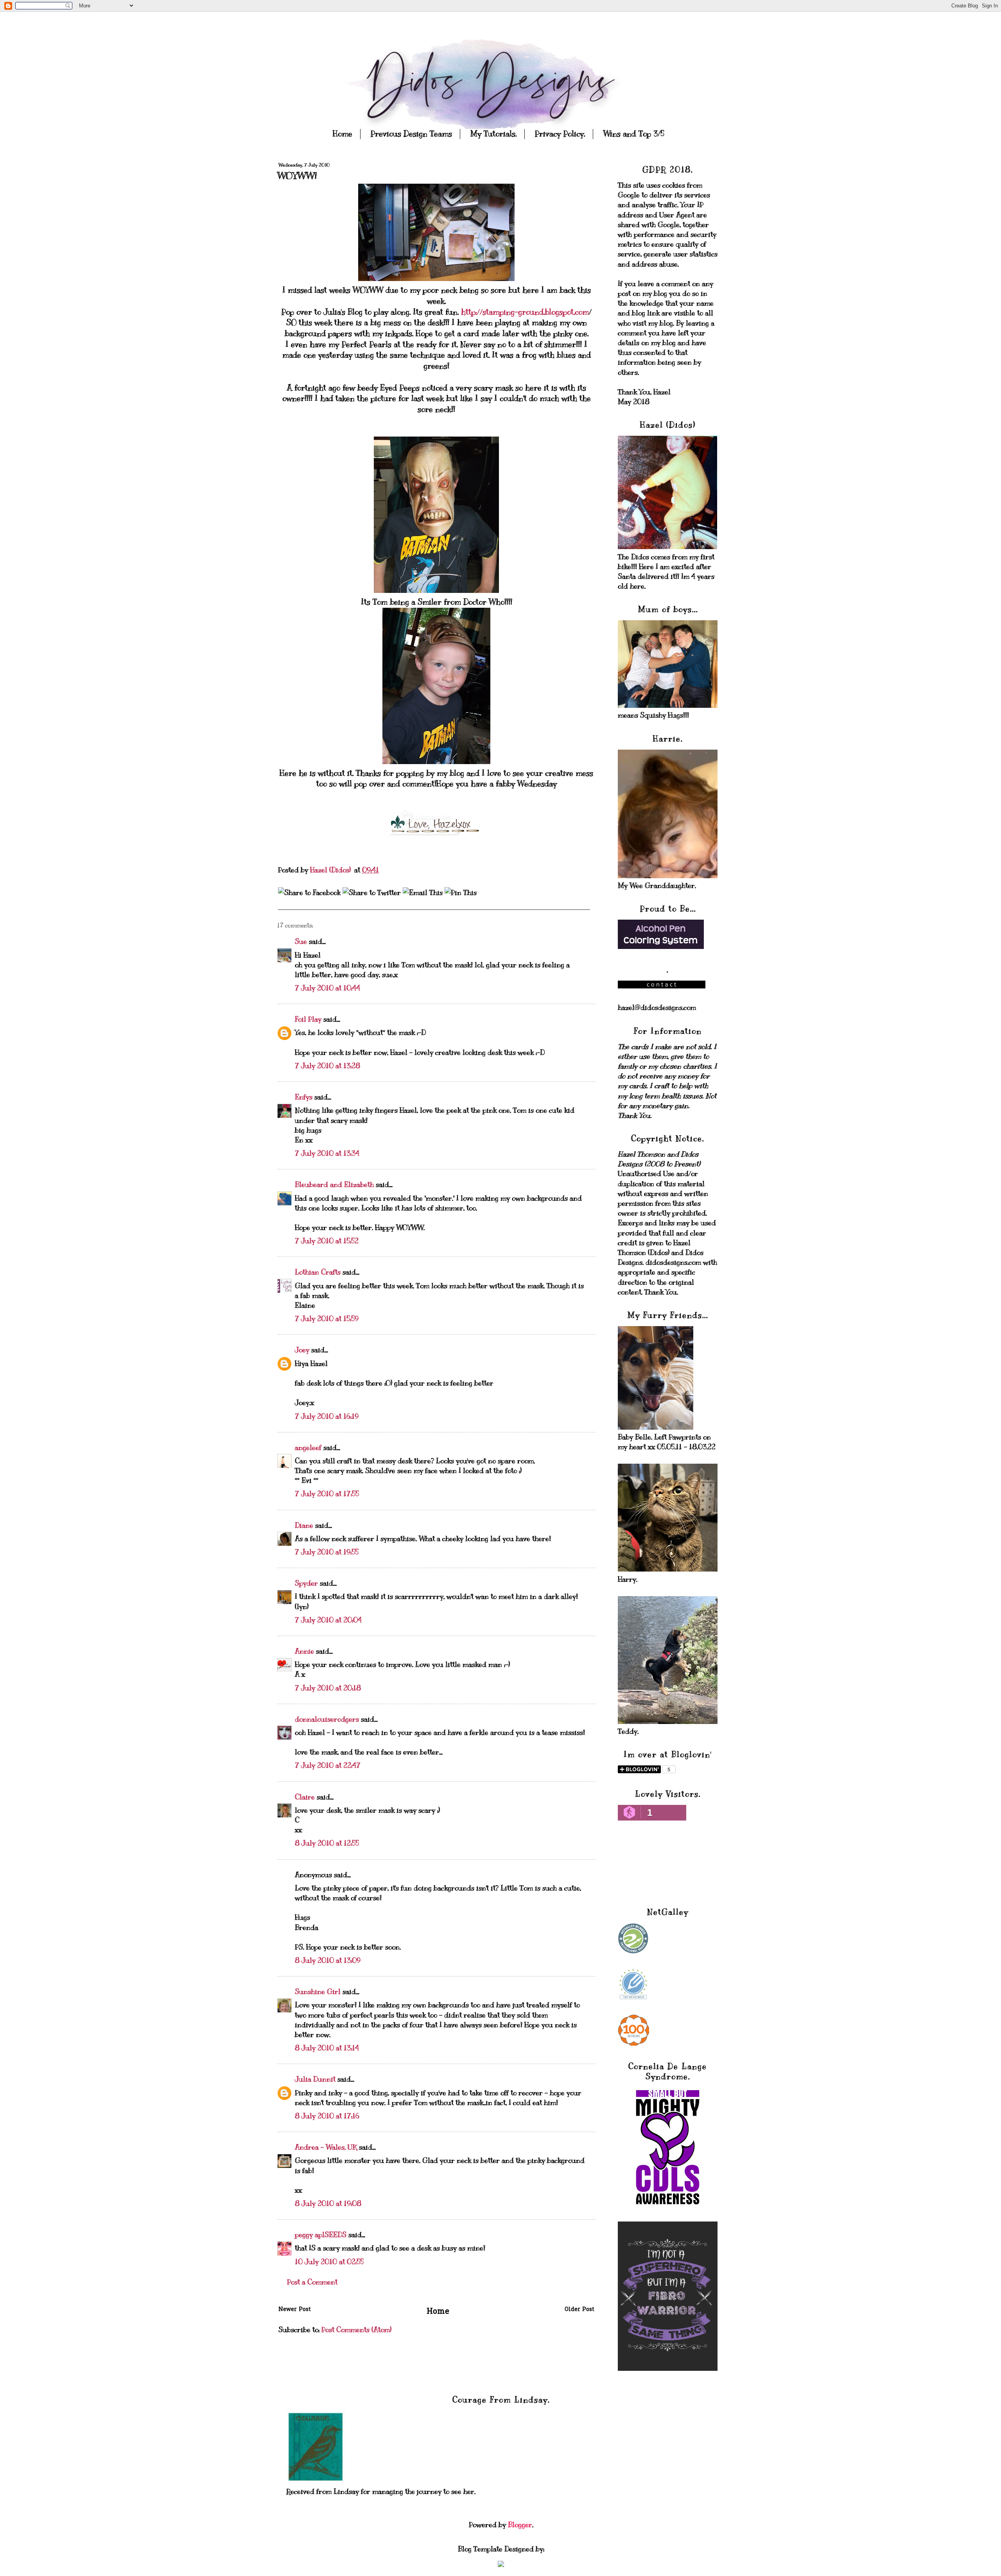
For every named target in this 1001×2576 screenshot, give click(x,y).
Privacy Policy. (560, 134)
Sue (301, 942)
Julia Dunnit (315, 2079)
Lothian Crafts (318, 1272)
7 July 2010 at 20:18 (328, 1688)
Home (343, 134)
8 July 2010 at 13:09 (328, 1960)
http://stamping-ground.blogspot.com (525, 312)
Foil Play (308, 1019)
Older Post (579, 2310)
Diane (304, 1525)
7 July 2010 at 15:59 (327, 1319)
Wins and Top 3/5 (634, 134)
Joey (302, 1350)
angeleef (308, 1448)
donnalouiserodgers (327, 1719)
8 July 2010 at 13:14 (327, 2048)
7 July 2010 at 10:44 (327, 988)
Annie (304, 1651)
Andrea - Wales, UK (326, 2147)
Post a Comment (312, 2282)
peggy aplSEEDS (321, 2235)
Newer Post (295, 2310)
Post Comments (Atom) (356, 2330)
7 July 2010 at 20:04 (328, 1620)
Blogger (520, 2525)
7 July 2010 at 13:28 (327, 1066)
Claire (305, 1797)
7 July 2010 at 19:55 (327, 1552)
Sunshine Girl (318, 1992)
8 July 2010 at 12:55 (327, 1843)
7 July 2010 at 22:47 (328, 1765)
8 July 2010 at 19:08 (328, 2204)
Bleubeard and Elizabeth (334, 1185)
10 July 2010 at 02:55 (329, 2262)
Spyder (306, 1583)
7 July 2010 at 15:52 (327, 1241)
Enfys (304, 1097)
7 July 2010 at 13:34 (327, 1153)
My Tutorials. (493, 134)
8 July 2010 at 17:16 (327, 2116)
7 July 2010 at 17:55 (327, 1494)
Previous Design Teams (411, 134)
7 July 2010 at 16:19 (327, 1416)
